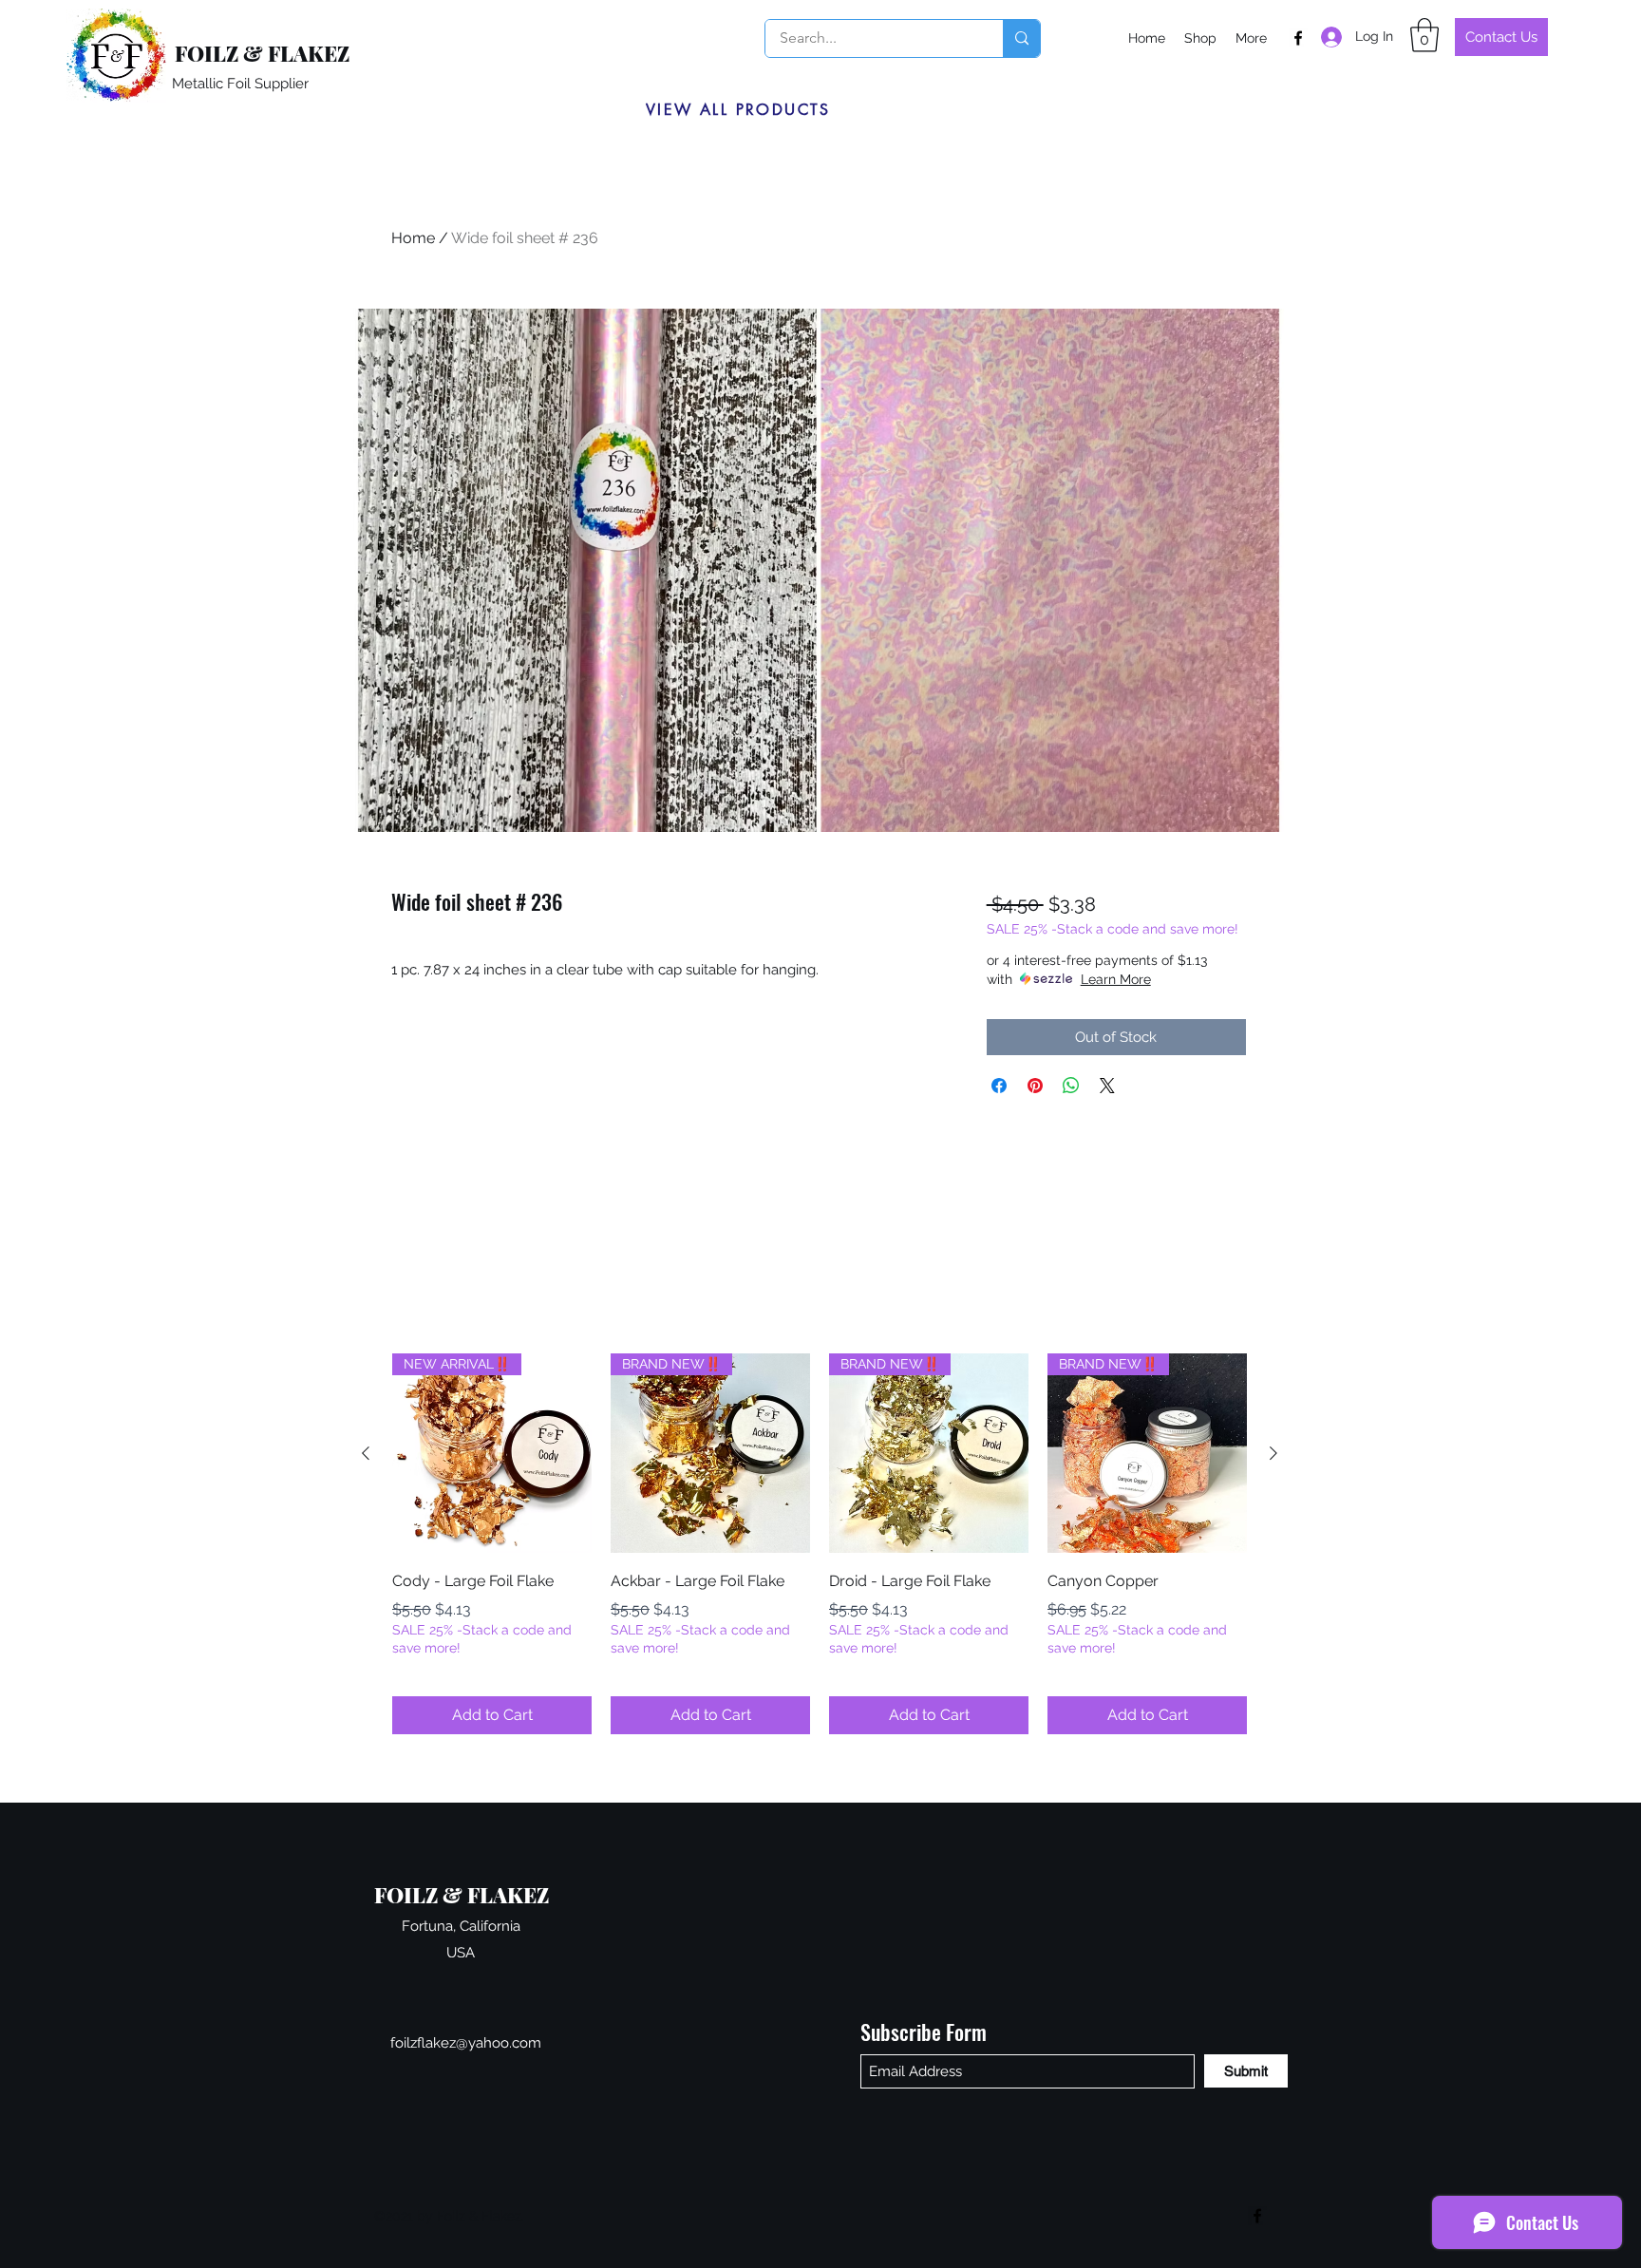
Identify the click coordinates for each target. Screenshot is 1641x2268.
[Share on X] (1107, 1086)
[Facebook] (1298, 38)
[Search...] (1021, 38)
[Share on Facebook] (999, 1086)
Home (413, 238)
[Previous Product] (366, 1453)
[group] (820, 1544)
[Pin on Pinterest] (1035, 1086)
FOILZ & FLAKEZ (262, 53)
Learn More (1116, 979)
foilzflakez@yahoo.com (466, 2043)
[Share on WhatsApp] (1071, 1086)
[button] (1424, 35)
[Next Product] (1273, 1453)
